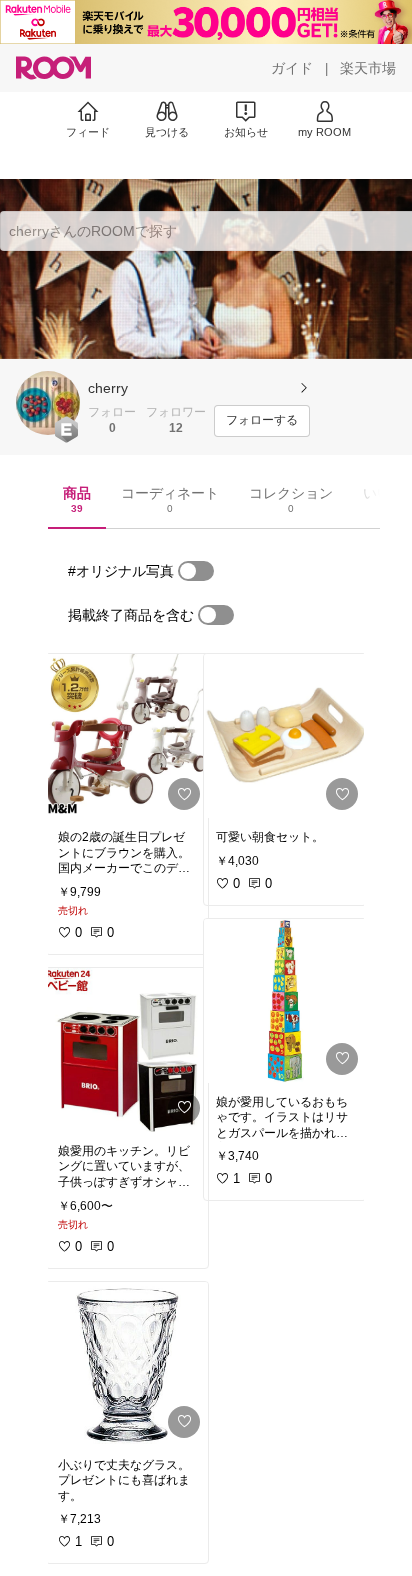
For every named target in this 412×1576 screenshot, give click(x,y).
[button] (48, 403)
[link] (127, 736)
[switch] (196, 571)
